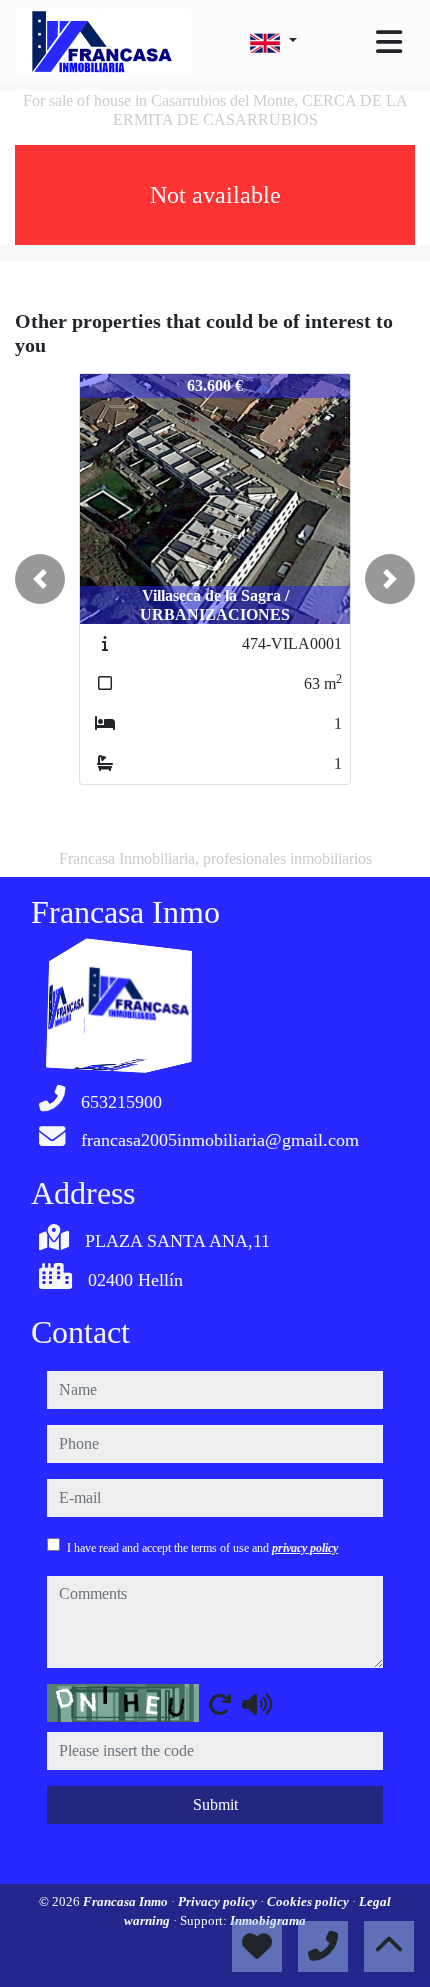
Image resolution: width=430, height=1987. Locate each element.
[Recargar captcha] (220, 1704)
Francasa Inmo (127, 1901)
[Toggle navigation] (389, 42)
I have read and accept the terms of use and (202, 1548)
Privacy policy (219, 1901)
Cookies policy (309, 1901)
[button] (40, 579)
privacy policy (305, 1548)
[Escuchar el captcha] (257, 1704)
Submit (215, 1804)
